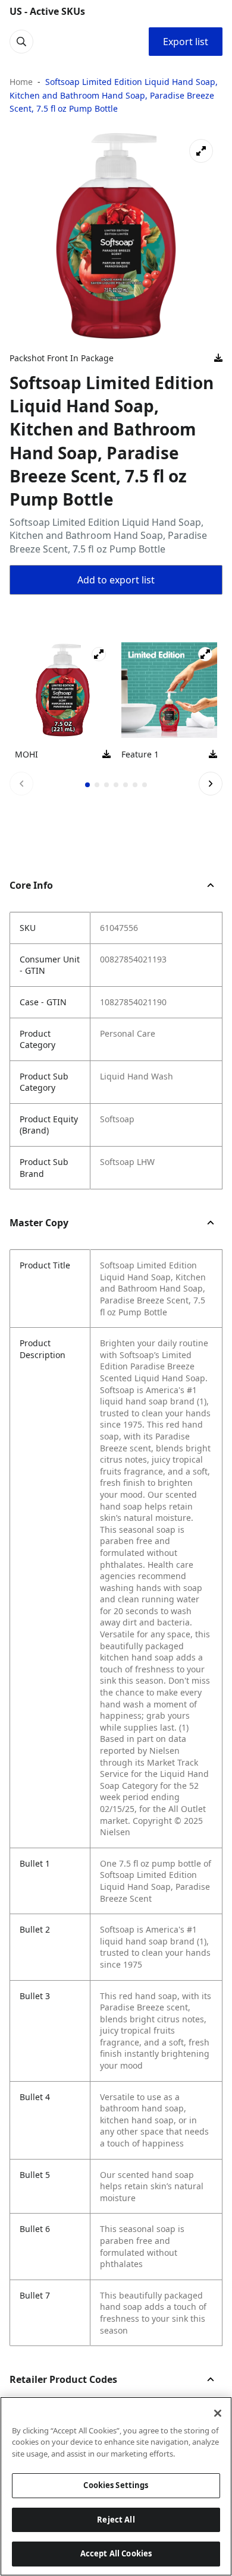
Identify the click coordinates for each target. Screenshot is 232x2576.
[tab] (87, 785)
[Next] (211, 784)
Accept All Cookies (116, 2553)
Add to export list (116, 580)
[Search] (21, 42)
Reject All (116, 2520)
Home (21, 82)
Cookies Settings (116, 2485)
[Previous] (21, 784)
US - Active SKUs (47, 11)
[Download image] (218, 358)
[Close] (218, 2413)
